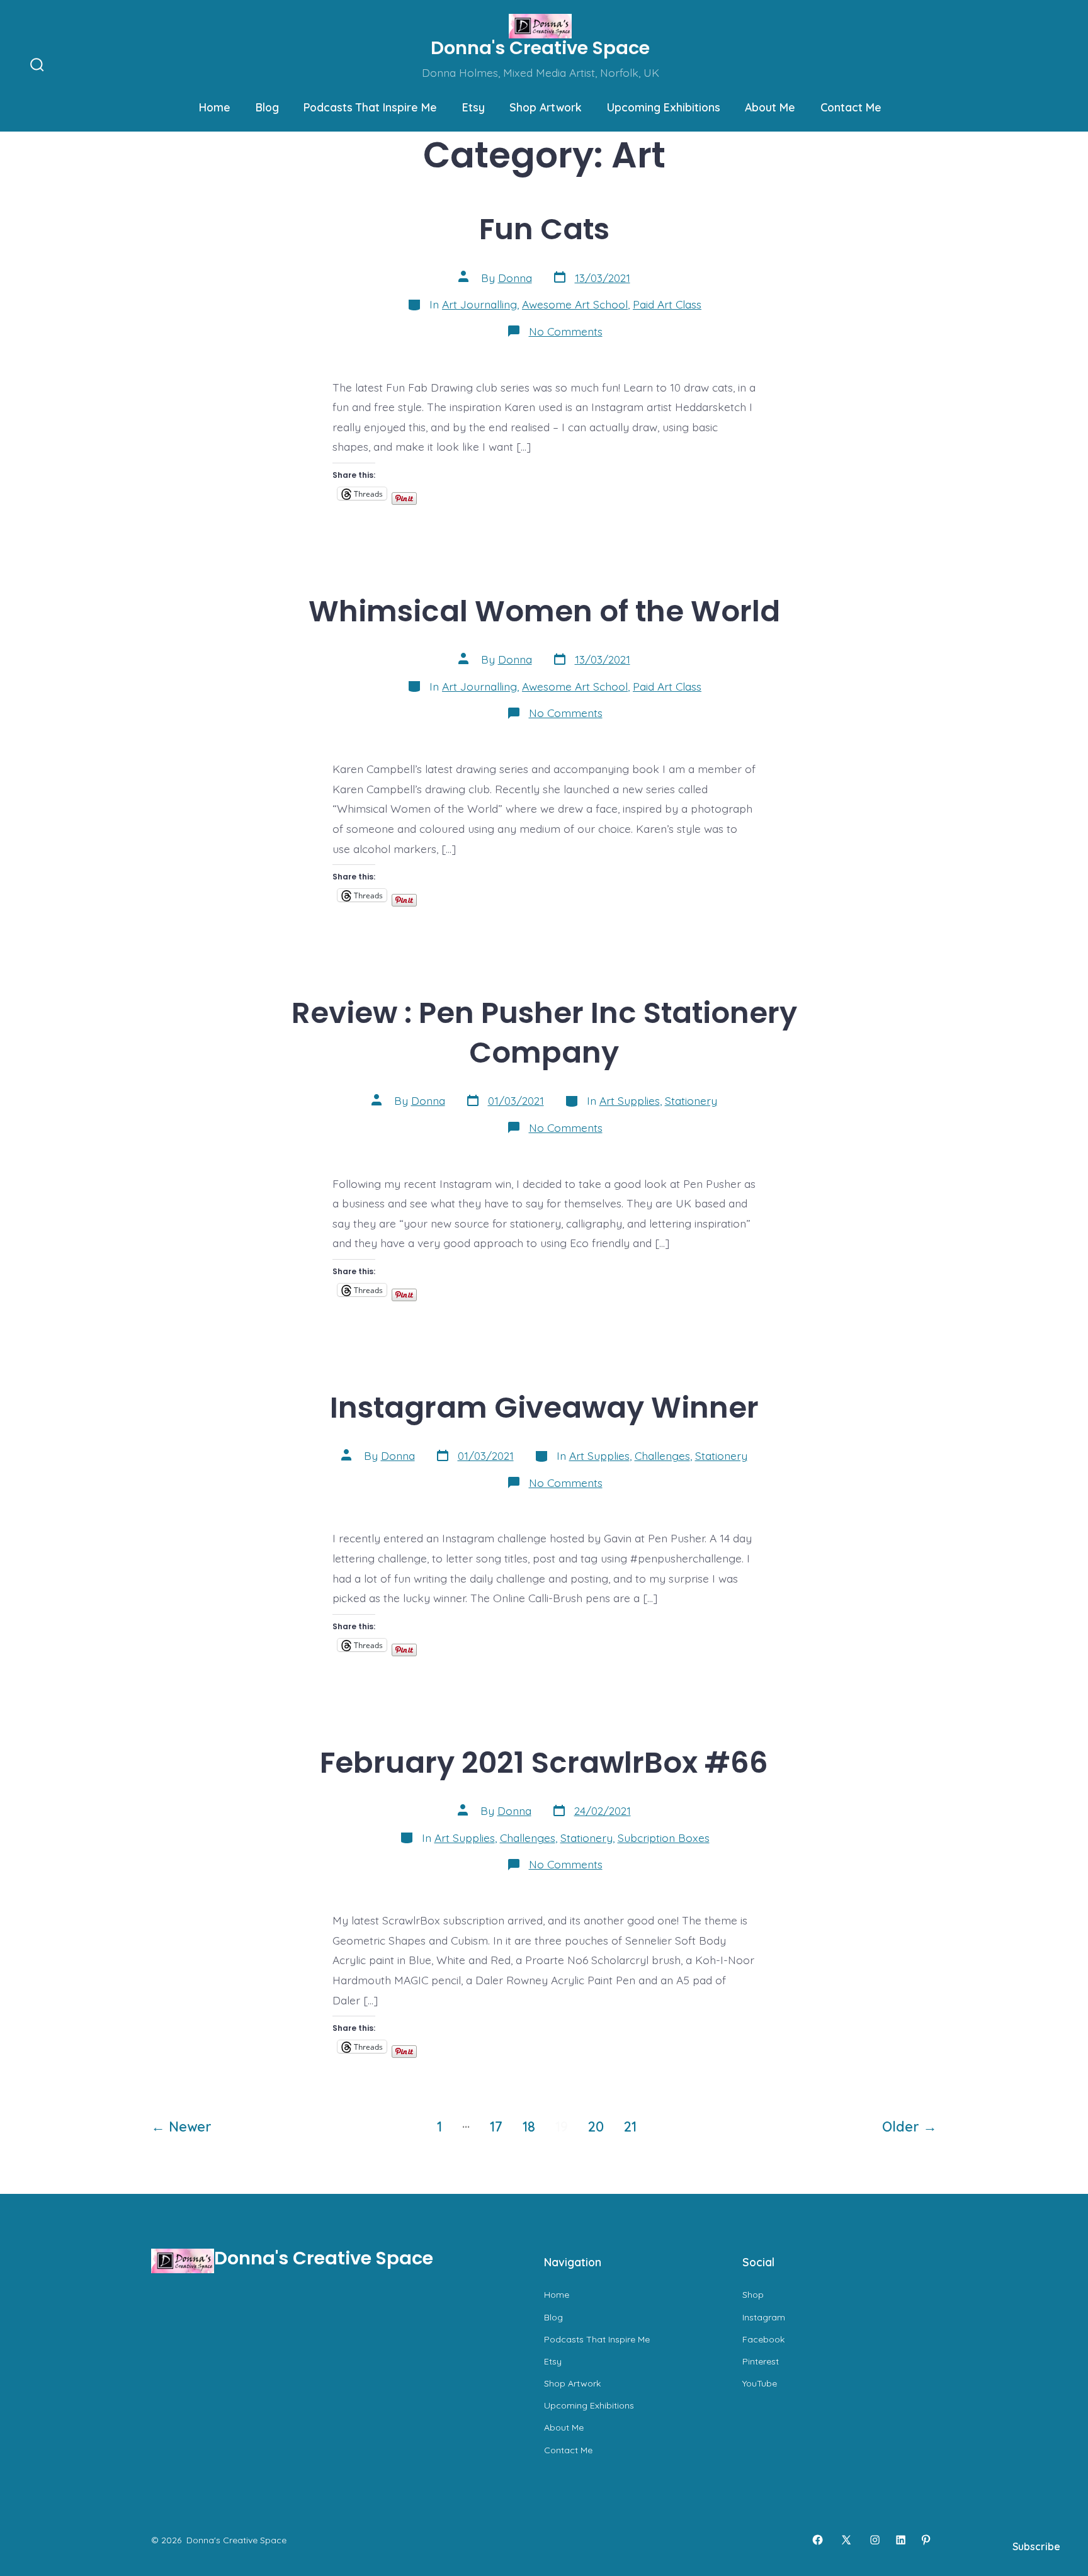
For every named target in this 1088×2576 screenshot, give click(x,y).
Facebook (763, 2339)
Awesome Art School (575, 304)
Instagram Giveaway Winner (544, 1407)
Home (215, 107)
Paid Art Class (667, 304)
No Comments (566, 331)
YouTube (760, 2383)
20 (596, 2126)
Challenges (662, 1455)
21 (630, 2126)
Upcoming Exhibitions (664, 107)
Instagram (764, 2317)
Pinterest (761, 2361)
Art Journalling (479, 304)
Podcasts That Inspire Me (370, 107)
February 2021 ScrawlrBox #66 (544, 1762)
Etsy (473, 107)
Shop (753, 2295)
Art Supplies (630, 1100)
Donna (515, 278)
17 (496, 2126)
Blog (267, 107)
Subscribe (1036, 2546)
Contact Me (851, 107)
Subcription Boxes (664, 1838)
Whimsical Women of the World (544, 611)
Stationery (691, 1100)
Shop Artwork (546, 107)
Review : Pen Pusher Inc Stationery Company (544, 1032)
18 (529, 2126)
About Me (770, 107)
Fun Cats (544, 229)
